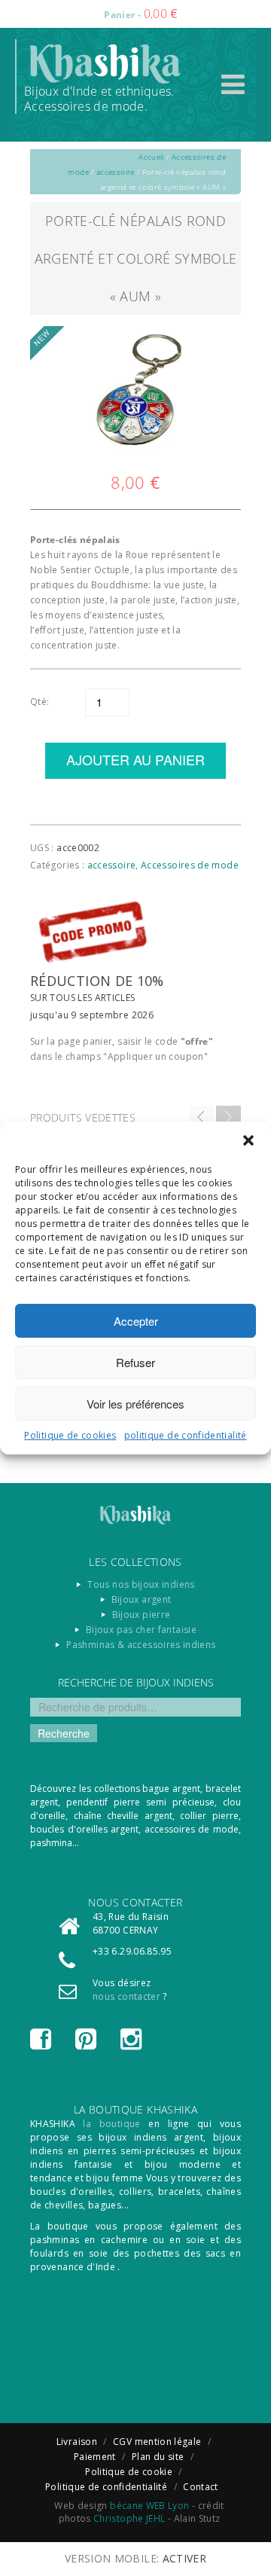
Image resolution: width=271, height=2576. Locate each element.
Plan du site (158, 2457)
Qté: (40, 702)
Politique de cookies (70, 1435)
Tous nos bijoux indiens (141, 1584)
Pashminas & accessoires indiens (141, 1645)
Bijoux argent (142, 1599)
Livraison (77, 2442)
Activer (185, 2558)
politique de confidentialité (186, 1435)
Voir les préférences (135, 1404)
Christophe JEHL (129, 2518)
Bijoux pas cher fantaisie (141, 1630)
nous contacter (126, 1996)
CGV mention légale (157, 2442)
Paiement (95, 2457)
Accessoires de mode (190, 865)
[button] (248, 1140)
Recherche (64, 1733)
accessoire (116, 172)
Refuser (135, 1362)
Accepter (136, 1321)
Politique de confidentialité (106, 2487)
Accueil (151, 157)
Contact (201, 2487)
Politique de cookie (129, 2472)
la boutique (111, 2124)
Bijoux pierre (142, 1615)
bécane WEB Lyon (149, 2506)
